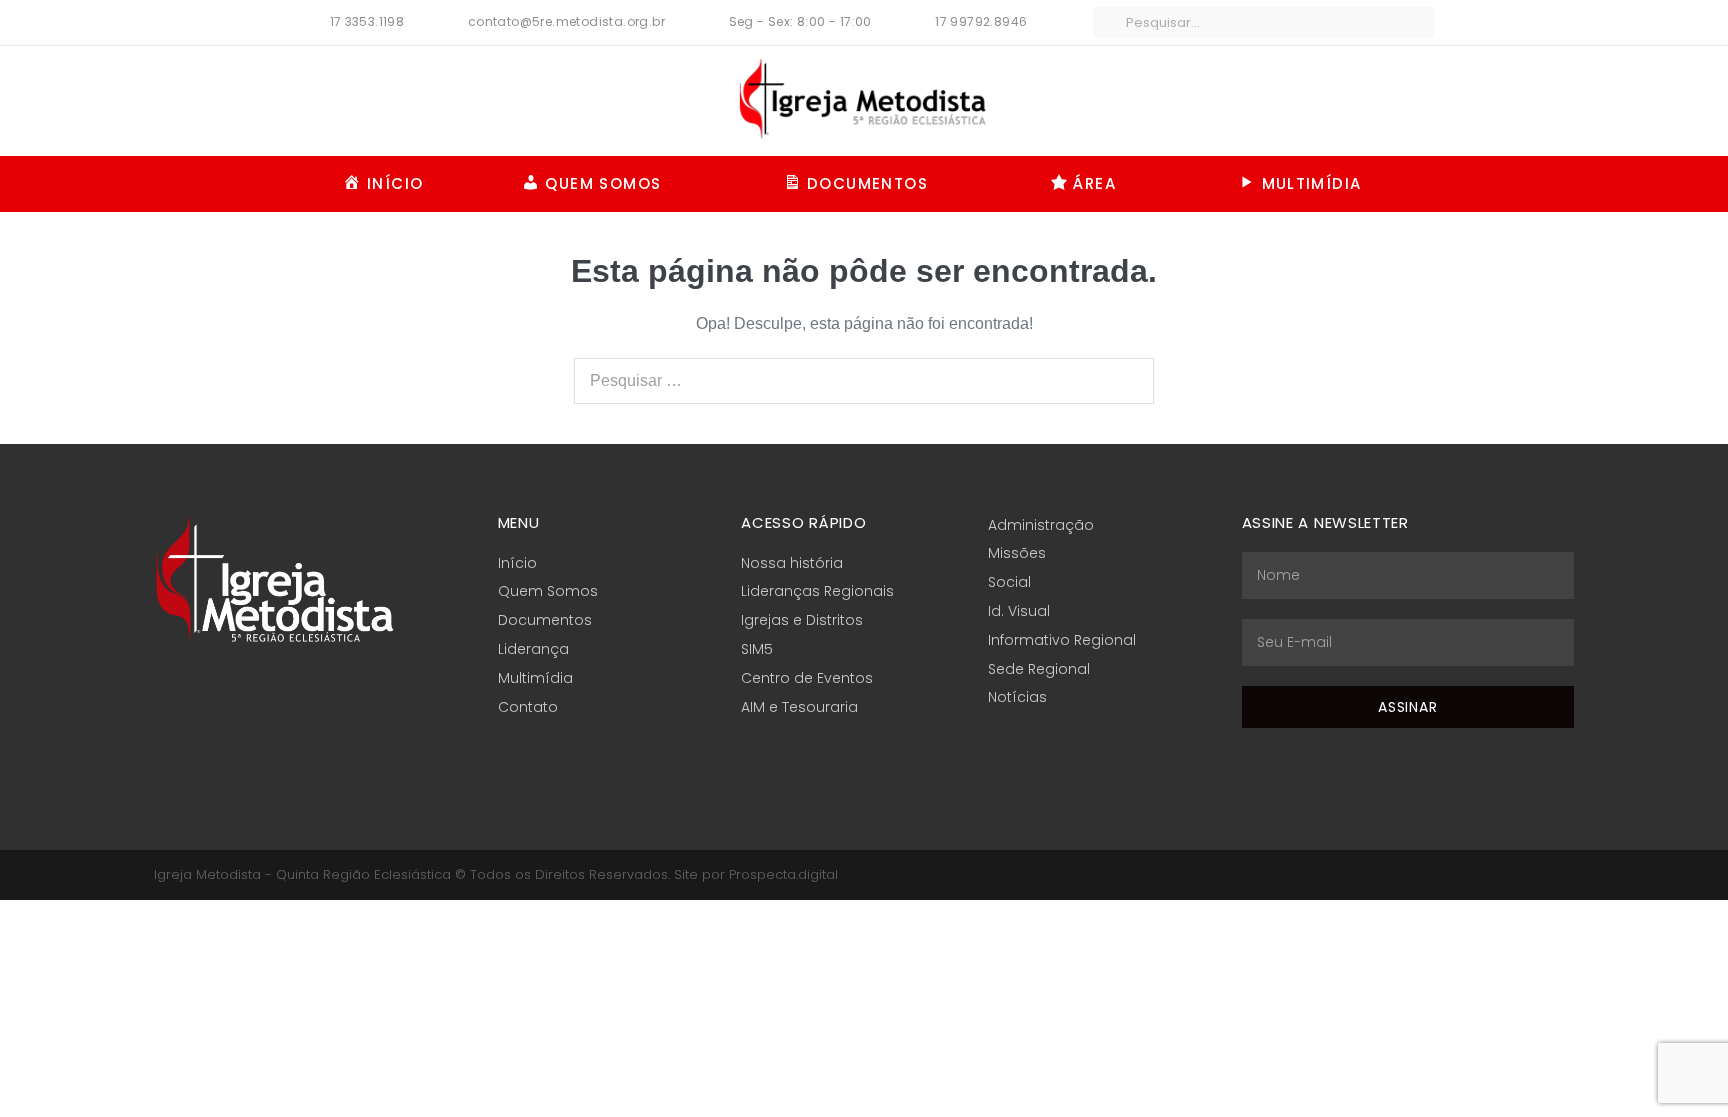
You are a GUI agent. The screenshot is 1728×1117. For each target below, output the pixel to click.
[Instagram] (1516, 874)
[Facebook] (1491, 874)
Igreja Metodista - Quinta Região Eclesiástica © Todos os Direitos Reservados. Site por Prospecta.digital (496, 874)
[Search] (1128, 381)
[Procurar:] (864, 380)
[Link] (1566, 874)
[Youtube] (1541, 874)
